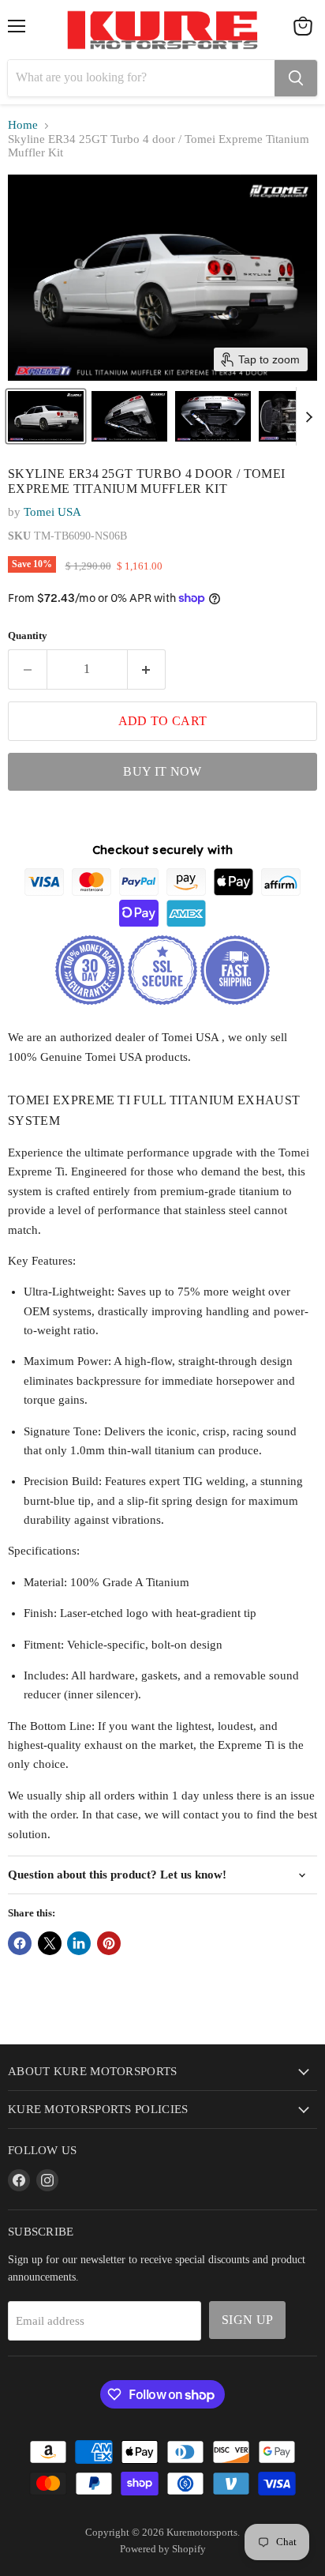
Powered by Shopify (163, 2549)
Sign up (247, 2320)
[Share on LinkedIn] (79, 1943)
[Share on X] (50, 1943)
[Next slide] (308, 416)
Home (23, 125)
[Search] (296, 78)
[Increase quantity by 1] (147, 669)
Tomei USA (52, 512)
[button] (46, 416)
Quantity (28, 636)
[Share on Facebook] (20, 1943)
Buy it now (162, 771)
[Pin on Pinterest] (109, 1943)
